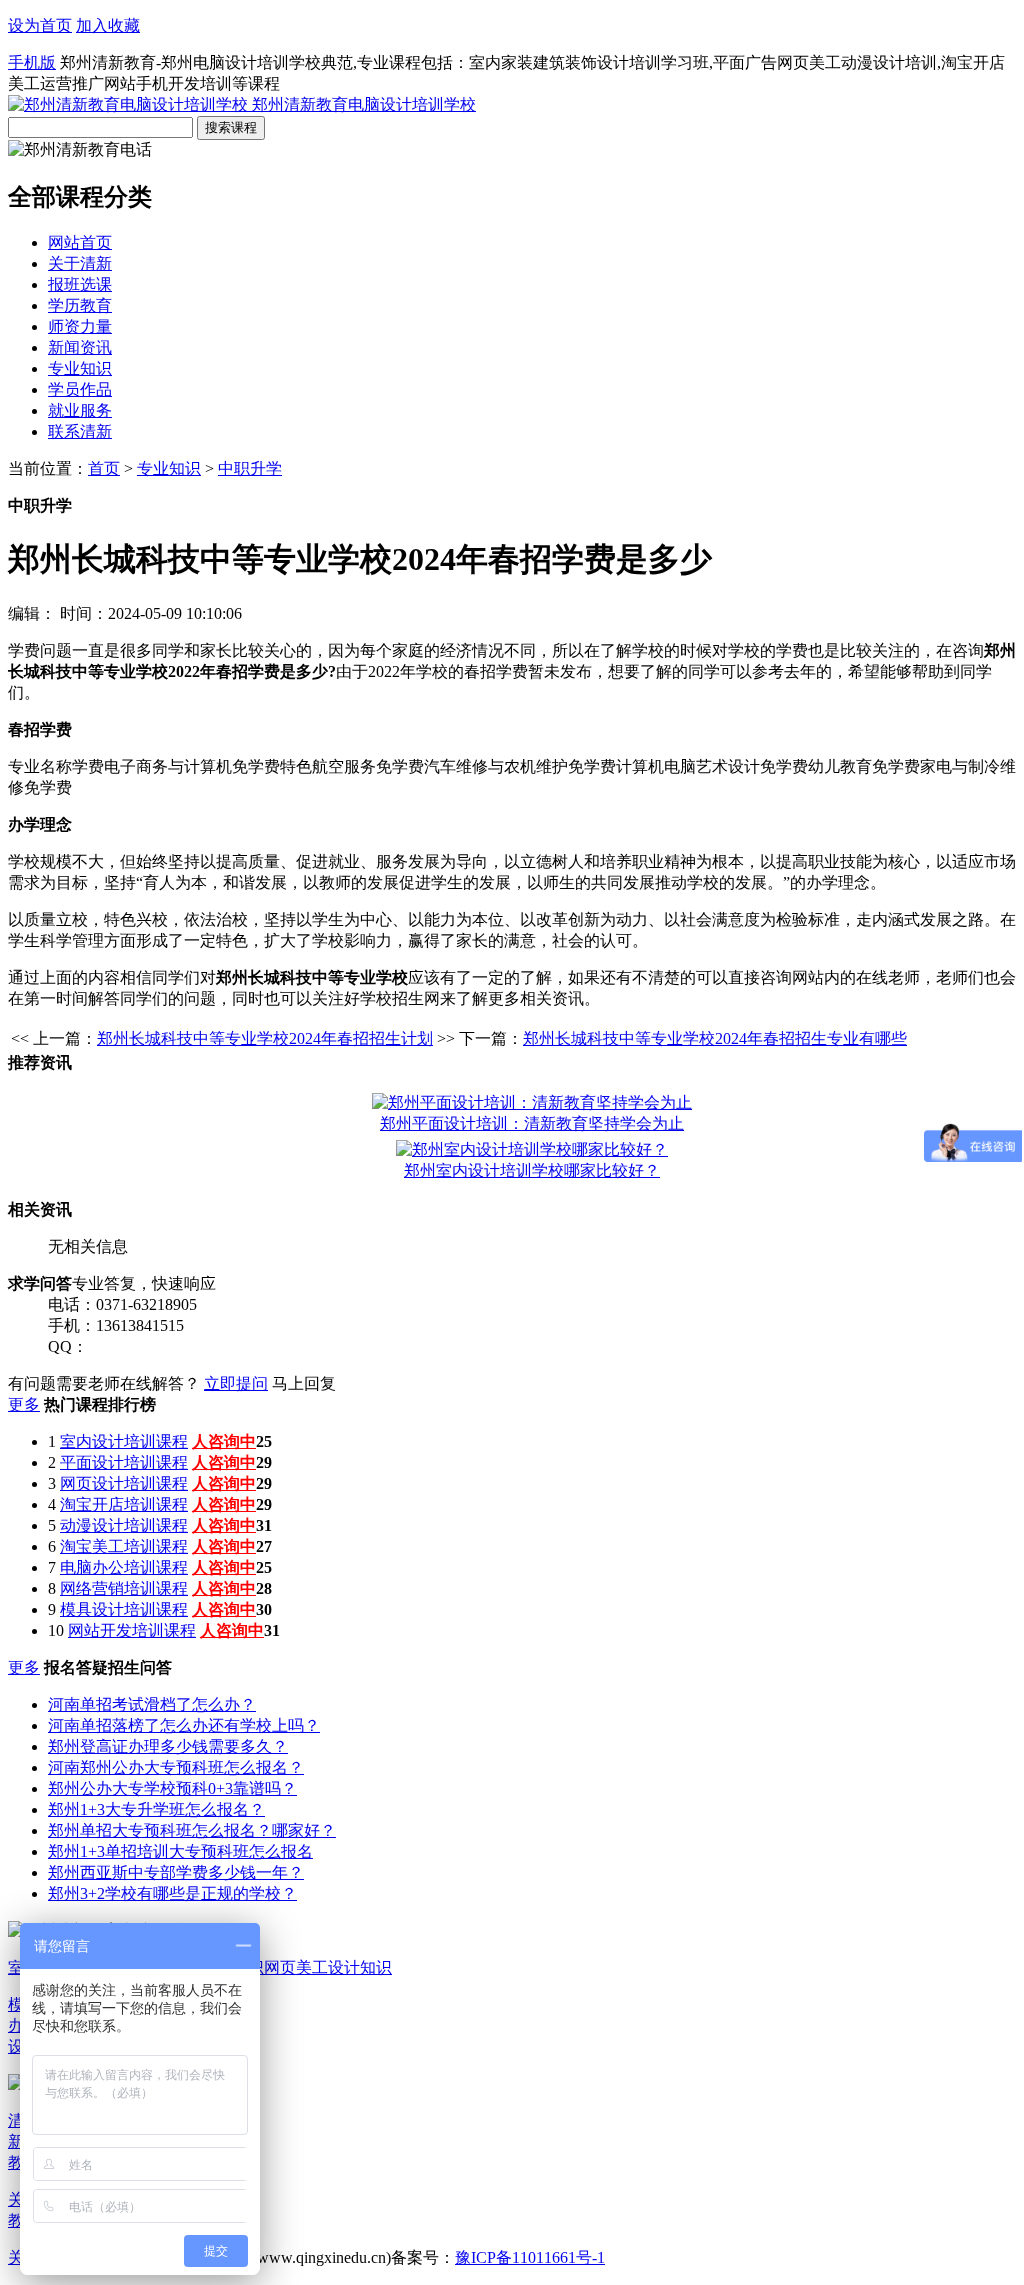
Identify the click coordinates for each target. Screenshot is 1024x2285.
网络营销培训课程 (124, 1588)
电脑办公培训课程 (124, 1567)
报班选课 (80, 284)
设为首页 (40, 25)
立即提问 (236, 1383)
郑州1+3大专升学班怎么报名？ (156, 1809)
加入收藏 (108, 25)
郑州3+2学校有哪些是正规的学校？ (172, 1893)
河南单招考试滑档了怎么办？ (152, 1704)
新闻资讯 (80, 347)
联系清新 (80, 431)
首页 (104, 468)
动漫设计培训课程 (124, 1525)
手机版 (32, 62)
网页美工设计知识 (328, 1967)
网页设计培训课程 (124, 1483)
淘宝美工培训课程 (124, 1546)
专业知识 (80, 368)
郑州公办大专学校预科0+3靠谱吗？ (172, 1788)
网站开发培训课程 (132, 1630)
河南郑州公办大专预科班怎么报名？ (176, 1767)
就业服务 (80, 410)
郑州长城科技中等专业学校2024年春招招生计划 (265, 1038)
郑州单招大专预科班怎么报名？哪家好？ (192, 1830)
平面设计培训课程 (124, 1462)
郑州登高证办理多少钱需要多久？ (168, 1746)
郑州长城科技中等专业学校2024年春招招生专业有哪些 (715, 1038)
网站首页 (80, 242)
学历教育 (80, 305)
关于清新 (80, 263)
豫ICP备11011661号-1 (530, 2257)
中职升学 (250, 468)
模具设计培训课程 (124, 1609)
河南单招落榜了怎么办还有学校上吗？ (184, 1725)
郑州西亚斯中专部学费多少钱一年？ (176, 1872)
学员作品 (80, 389)
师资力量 (80, 326)
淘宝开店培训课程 (124, 1504)
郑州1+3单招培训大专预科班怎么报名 (180, 1851)
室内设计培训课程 (124, 1441)
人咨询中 (224, 1441)
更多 (24, 1404)
